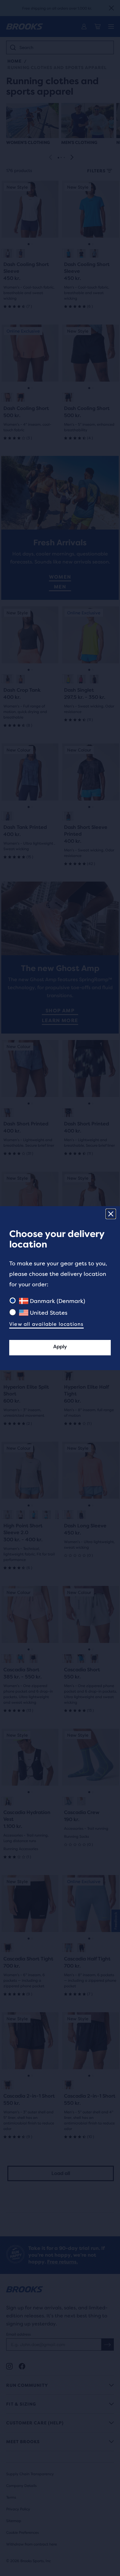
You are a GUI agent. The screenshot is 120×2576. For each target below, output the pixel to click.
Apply (60, 1347)
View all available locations (46, 1324)
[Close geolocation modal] (111, 1214)
